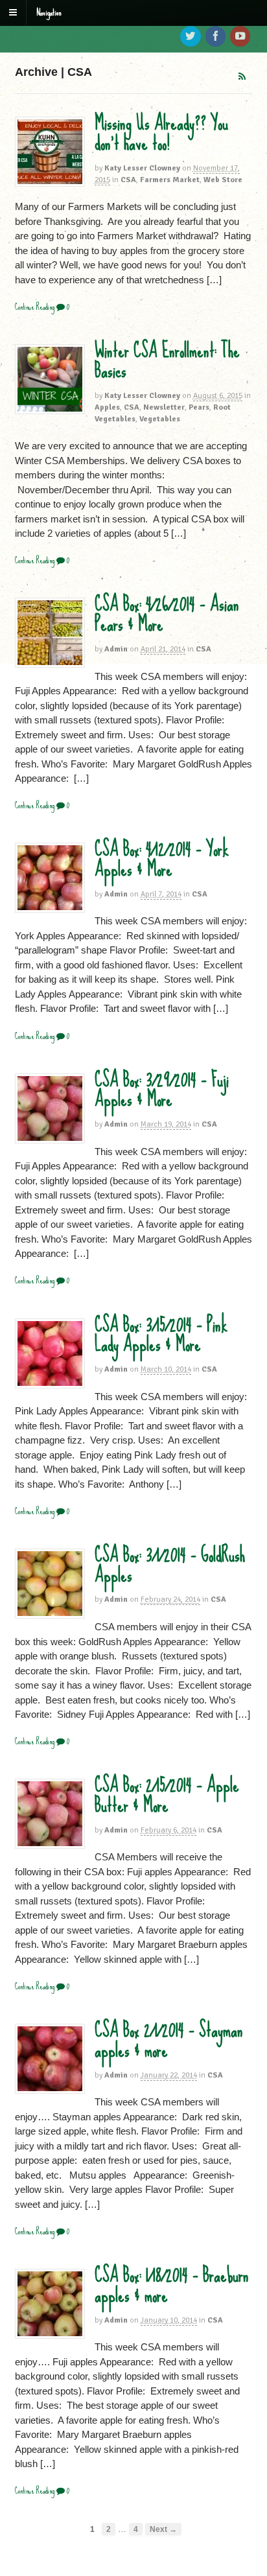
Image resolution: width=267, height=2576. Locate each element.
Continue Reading (35, 307)
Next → (163, 2529)
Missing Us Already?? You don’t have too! (161, 133)
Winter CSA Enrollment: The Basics (167, 361)
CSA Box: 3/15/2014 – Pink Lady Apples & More (161, 1335)
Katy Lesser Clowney (142, 168)
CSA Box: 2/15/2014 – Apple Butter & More (167, 1795)
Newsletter (164, 407)
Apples (107, 407)
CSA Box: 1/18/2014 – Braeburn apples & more (172, 2285)
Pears (199, 407)
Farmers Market (170, 180)
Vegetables (160, 419)
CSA (128, 180)
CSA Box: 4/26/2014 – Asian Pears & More (167, 614)
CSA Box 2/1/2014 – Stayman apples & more (169, 2040)
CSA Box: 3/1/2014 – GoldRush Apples (170, 1565)
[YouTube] (241, 37)
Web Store (223, 180)
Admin (116, 649)
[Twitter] (191, 37)
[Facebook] (216, 37)
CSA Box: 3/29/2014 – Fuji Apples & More (162, 1090)
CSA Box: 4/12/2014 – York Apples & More (162, 859)
